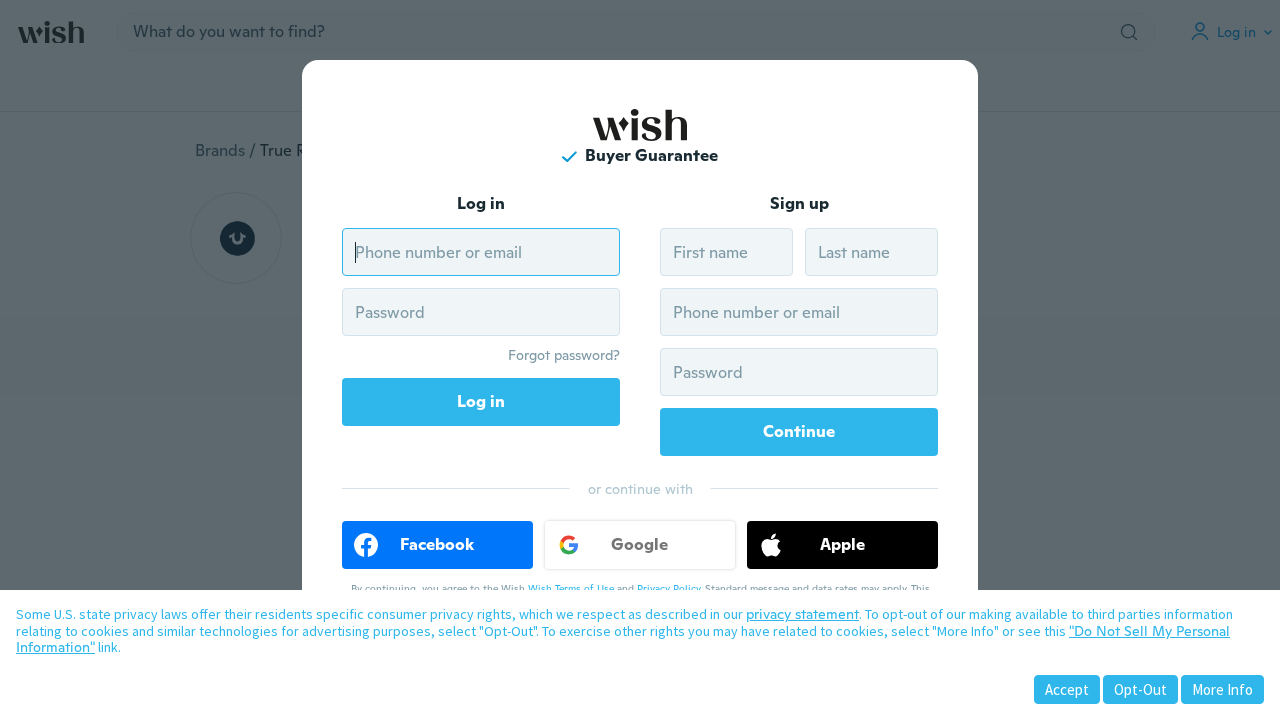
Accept (1067, 689)
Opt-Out (1140, 689)
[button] (437, 545)
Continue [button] (799, 431)
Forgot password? (564, 355)
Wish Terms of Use (571, 588)
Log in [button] (481, 401)
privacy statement (802, 614)
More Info (1222, 689)
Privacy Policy (668, 588)
